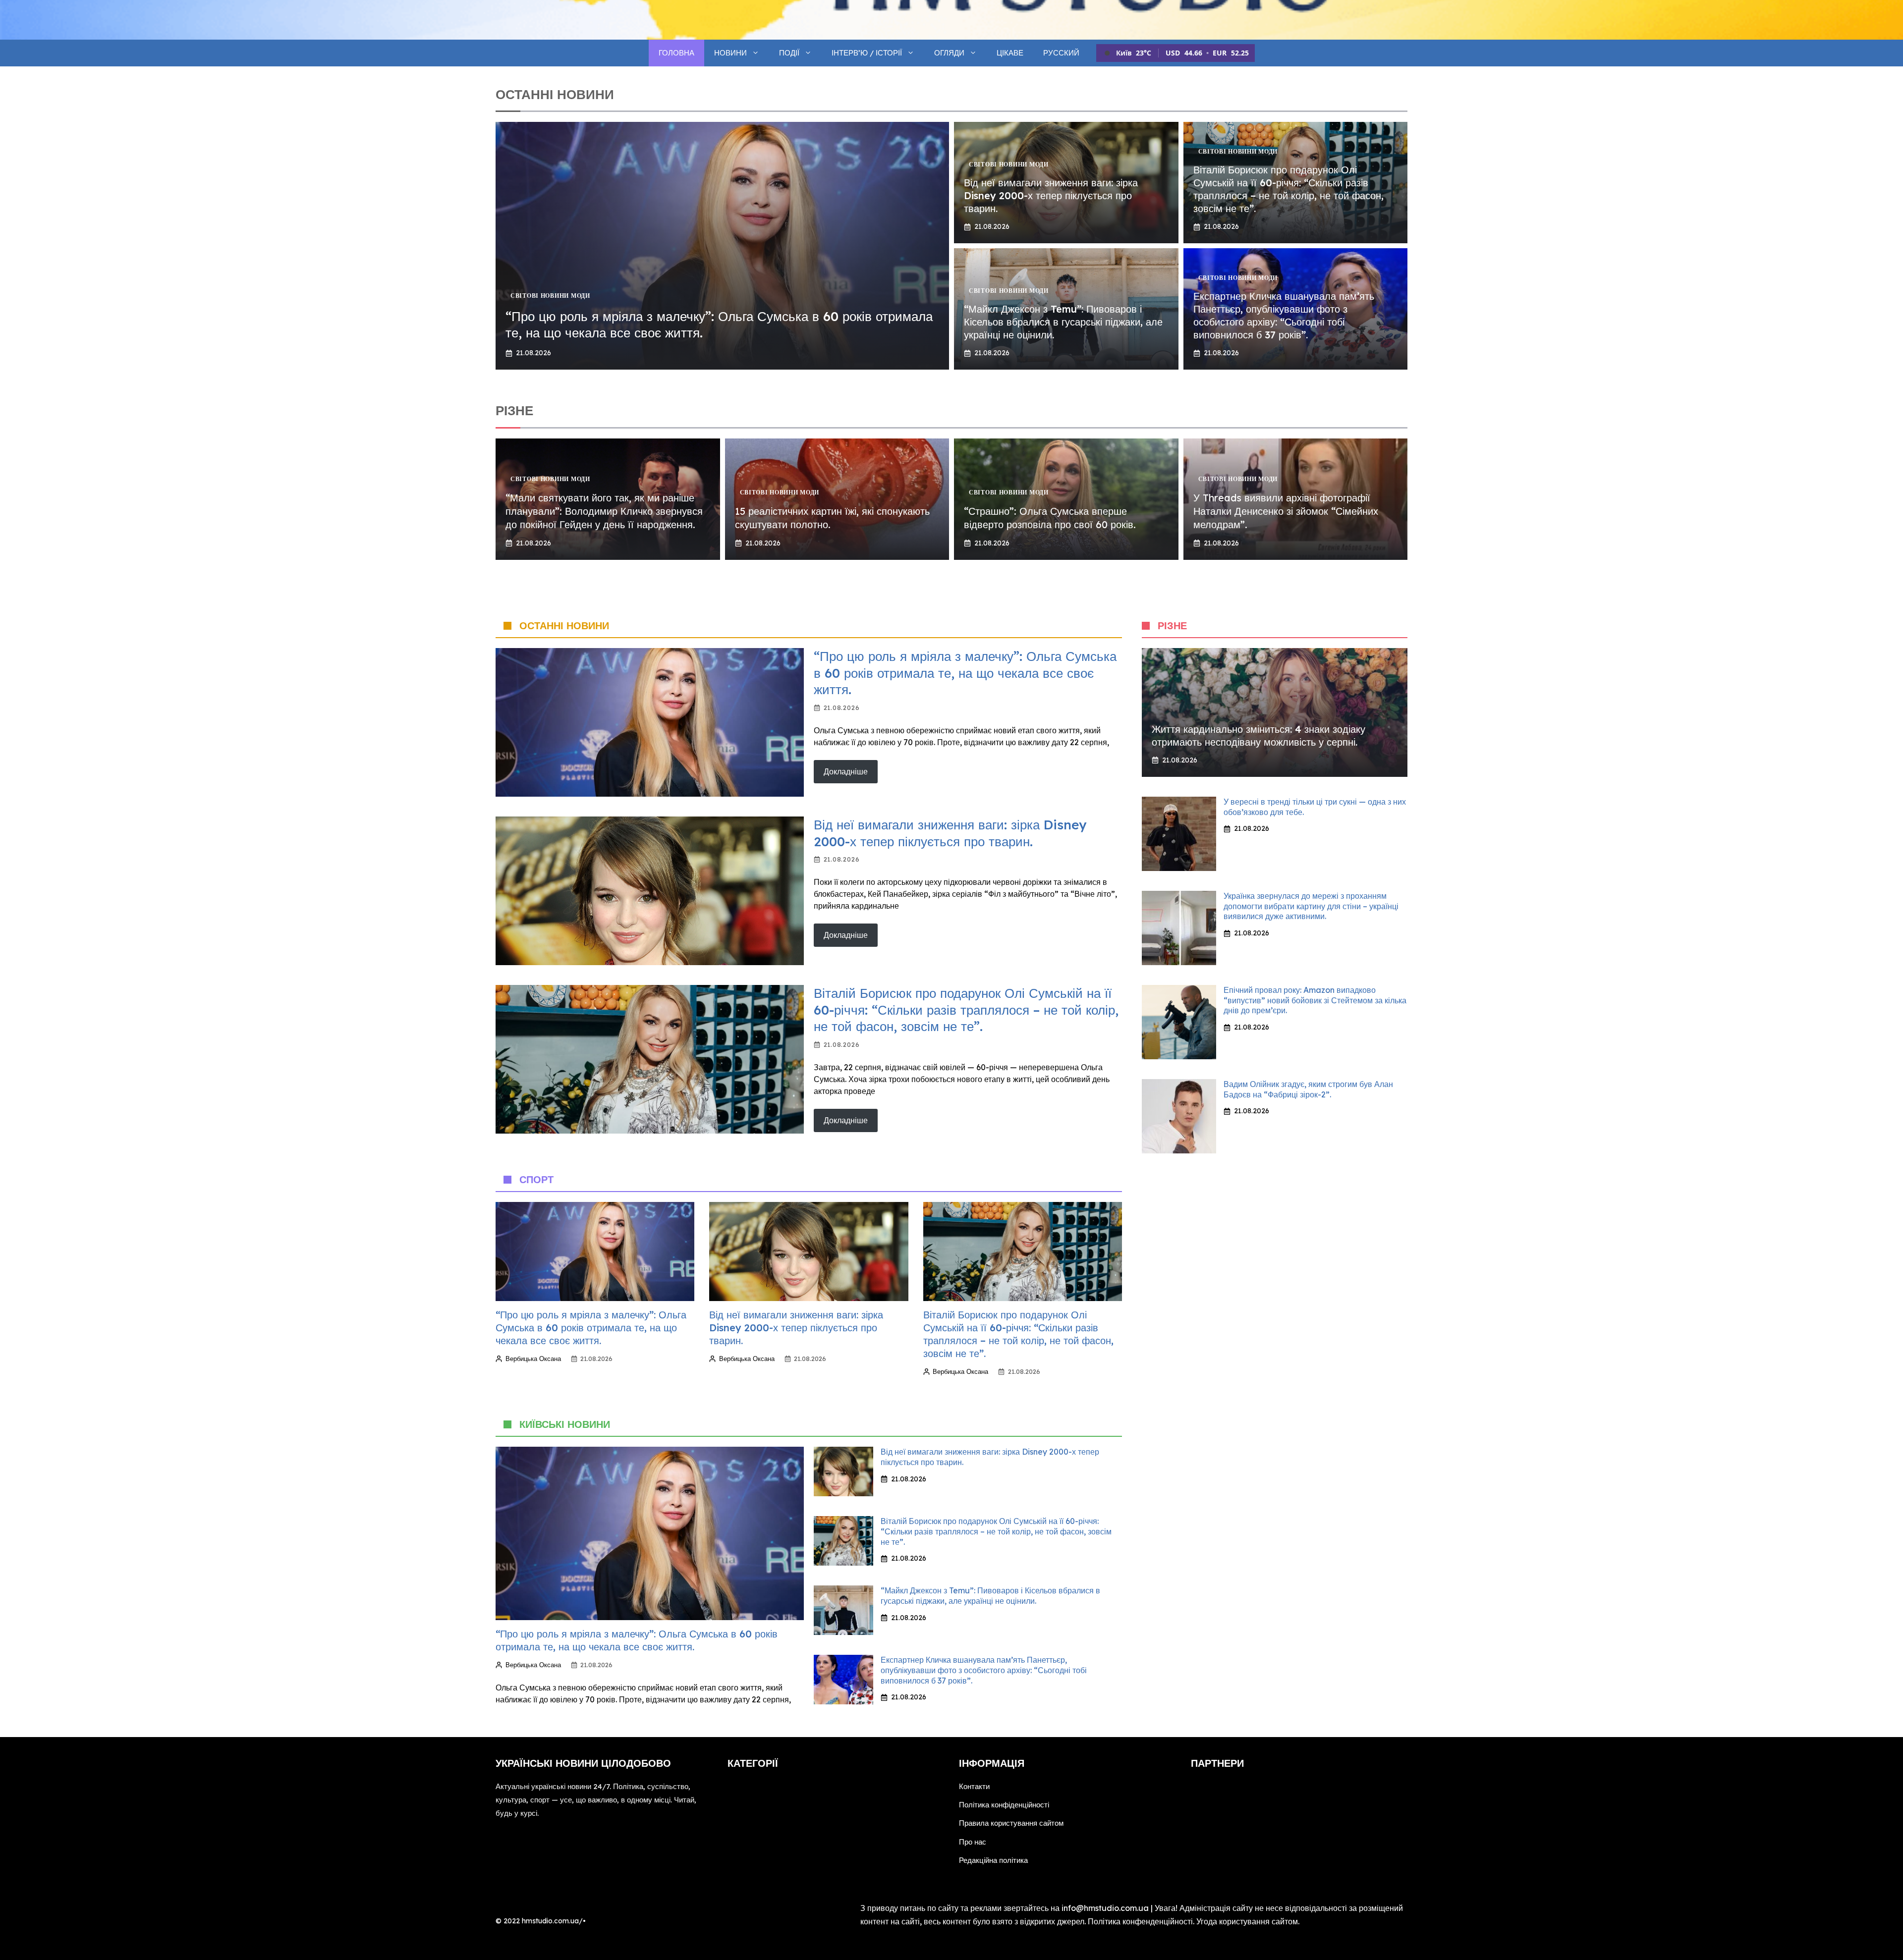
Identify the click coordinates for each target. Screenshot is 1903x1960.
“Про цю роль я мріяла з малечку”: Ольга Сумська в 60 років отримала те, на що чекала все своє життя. (965, 673)
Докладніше (846, 771)
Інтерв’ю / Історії (867, 53)
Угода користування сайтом (1247, 1921)
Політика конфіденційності (1004, 1805)
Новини (730, 53)
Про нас (973, 1842)
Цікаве (1010, 53)
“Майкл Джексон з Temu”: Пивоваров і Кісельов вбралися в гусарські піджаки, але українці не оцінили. (1063, 322)
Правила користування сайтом (1011, 1823)
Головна (676, 53)
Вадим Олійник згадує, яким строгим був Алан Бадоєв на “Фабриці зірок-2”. (1308, 1089)
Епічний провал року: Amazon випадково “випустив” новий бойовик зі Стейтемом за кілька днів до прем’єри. (1315, 1000)
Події (789, 53)
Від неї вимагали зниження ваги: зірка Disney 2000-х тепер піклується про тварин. (1051, 195)
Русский (1061, 53)
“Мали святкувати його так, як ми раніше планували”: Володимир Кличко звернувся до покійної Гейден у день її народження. (604, 511)
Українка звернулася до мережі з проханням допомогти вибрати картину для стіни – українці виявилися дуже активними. (1311, 906)
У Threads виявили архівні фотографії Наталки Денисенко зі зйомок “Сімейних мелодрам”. (1286, 511)
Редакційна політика (993, 1860)
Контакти (974, 1786)
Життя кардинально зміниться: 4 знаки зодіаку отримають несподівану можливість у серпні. (1259, 735)
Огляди (949, 53)
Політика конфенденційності (1140, 1921)
